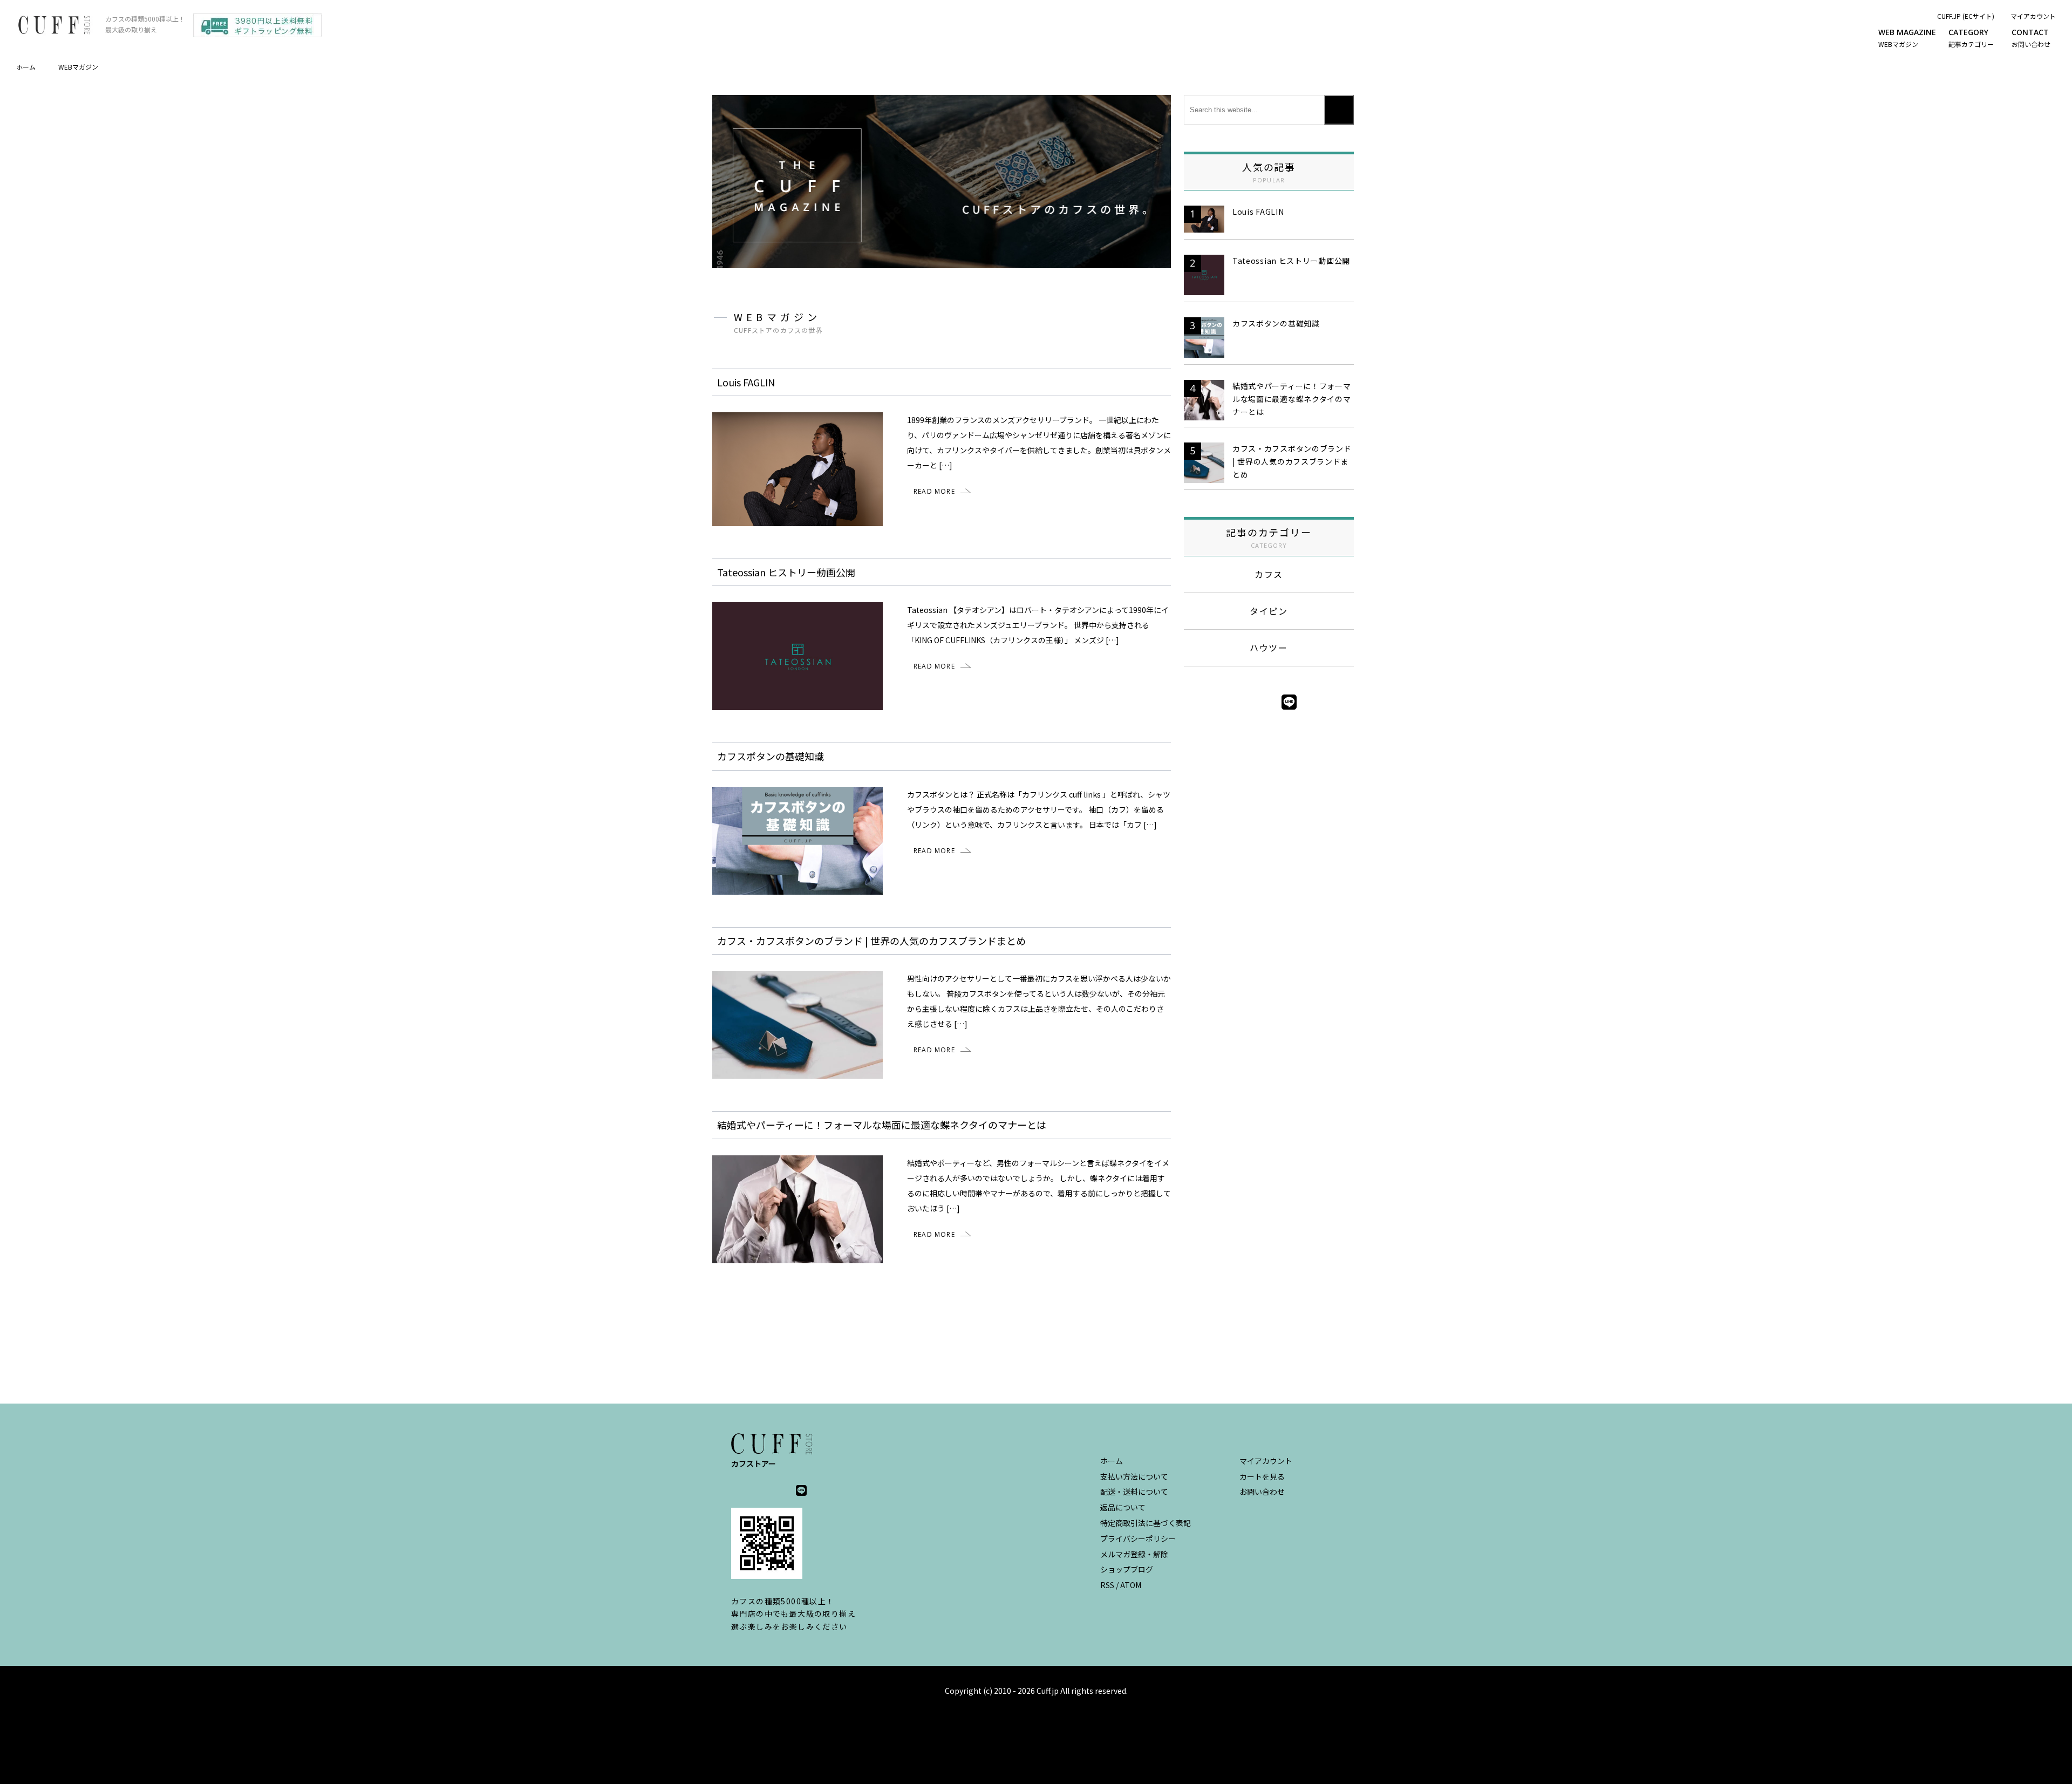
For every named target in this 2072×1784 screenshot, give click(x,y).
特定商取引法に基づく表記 (1146, 1523)
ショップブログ (1127, 1569)
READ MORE (934, 491)
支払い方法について (1134, 1476)
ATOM (1131, 1585)
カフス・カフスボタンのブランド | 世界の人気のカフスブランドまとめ (1292, 461)
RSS (1107, 1585)
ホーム (26, 67)
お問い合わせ (1262, 1492)
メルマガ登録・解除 (1134, 1554)
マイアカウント (2033, 16)
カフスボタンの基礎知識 (1276, 323)
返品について (1123, 1507)
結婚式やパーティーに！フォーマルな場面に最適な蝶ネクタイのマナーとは (1292, 399)
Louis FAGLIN (1258, 212)
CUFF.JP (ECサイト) (1966, 16)
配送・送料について (1134, 1492)
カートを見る (1262, 1476)
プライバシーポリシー (1138, 1538)
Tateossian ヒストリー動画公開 (1291, 261)
